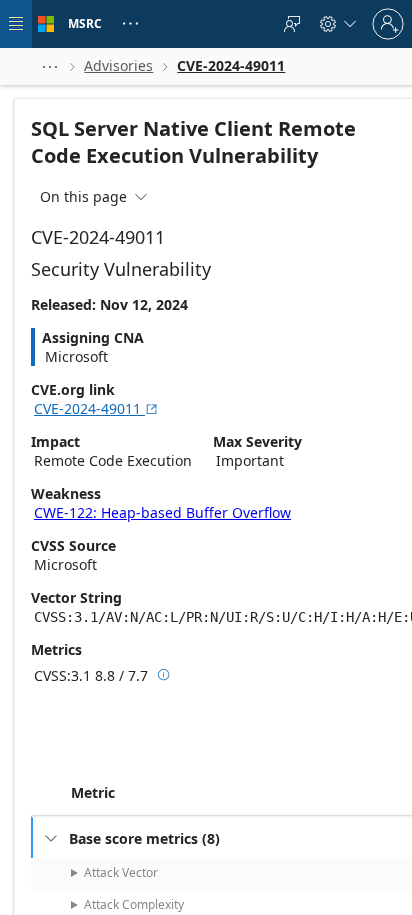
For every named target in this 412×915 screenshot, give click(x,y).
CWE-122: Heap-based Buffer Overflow (162, 512)
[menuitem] (292, 24)
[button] (50, 66)
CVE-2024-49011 (96, 408)
